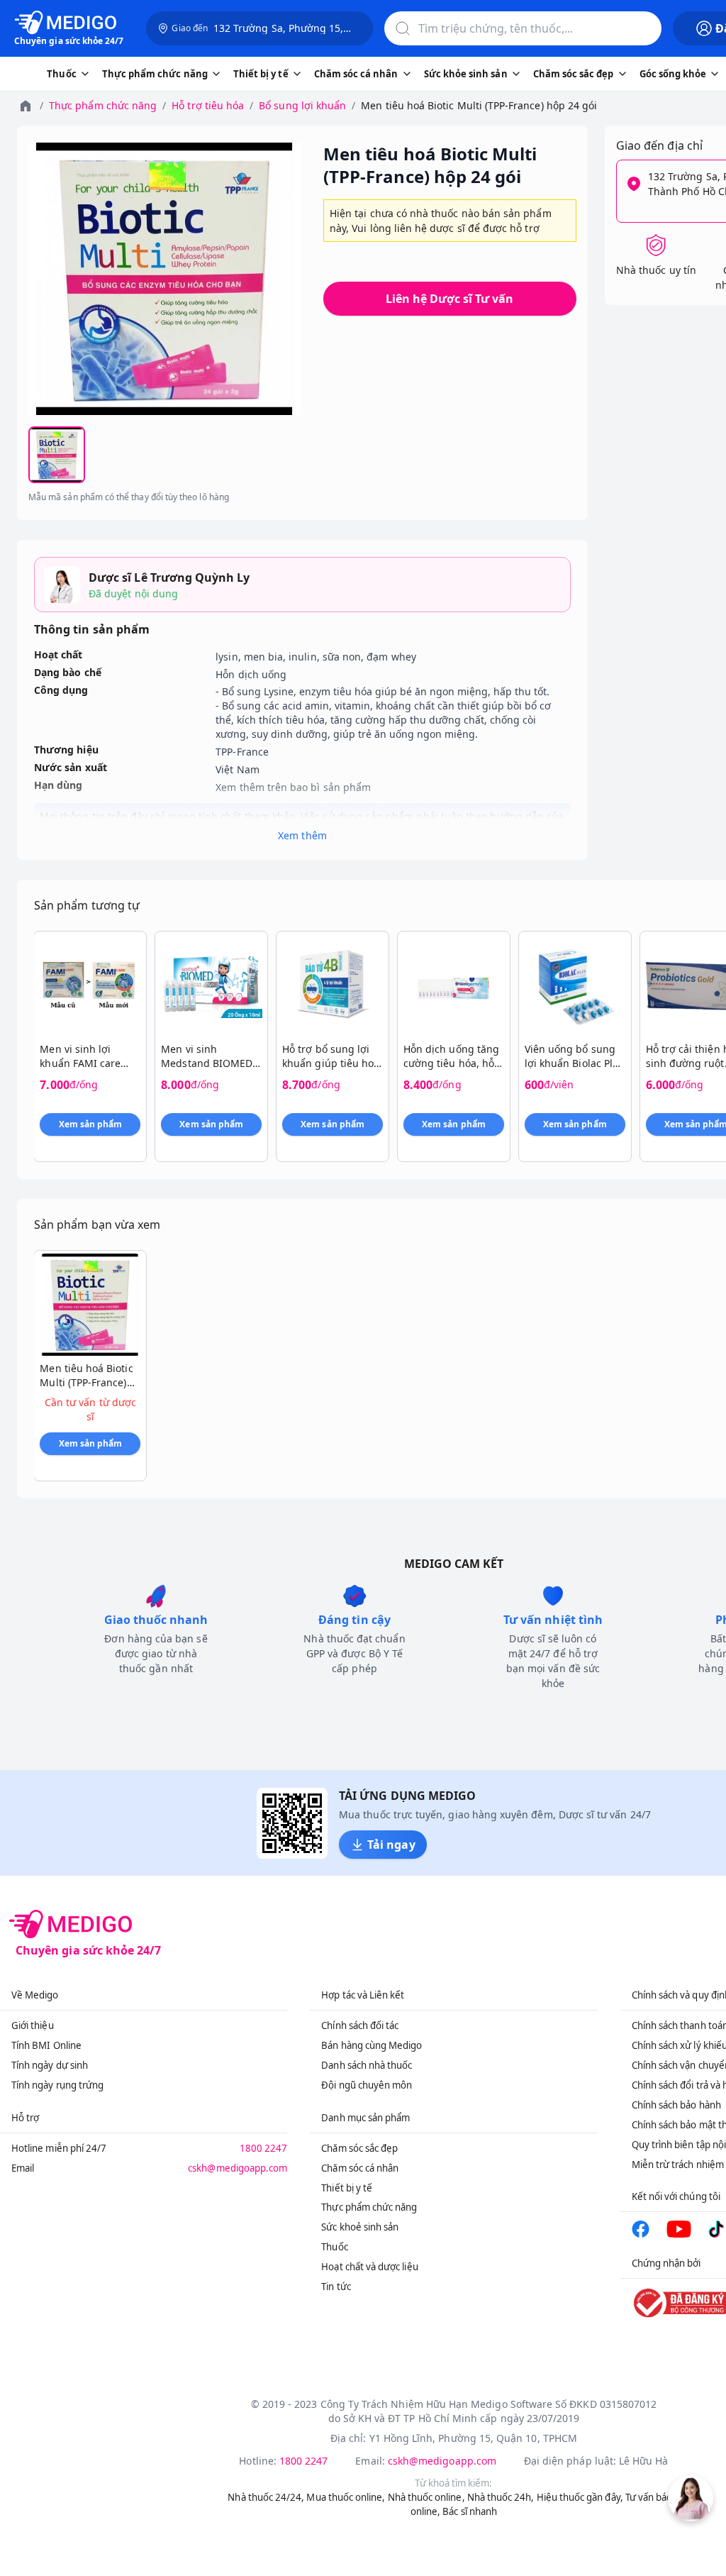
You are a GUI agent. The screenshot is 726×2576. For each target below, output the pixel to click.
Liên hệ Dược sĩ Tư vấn (449, 299)
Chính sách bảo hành (676, 2105)
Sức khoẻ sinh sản (360, 2227)
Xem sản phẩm (91, 1124)
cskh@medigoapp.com (238, 2168)
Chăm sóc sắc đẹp (359, 2148)
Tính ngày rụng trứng (57, 2085)
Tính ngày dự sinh (50, 2065)
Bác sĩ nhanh (470, 2511)
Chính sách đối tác (360, 2025)
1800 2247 (264, 2148)
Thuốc (334, 2247)
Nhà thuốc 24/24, (266, 2497)
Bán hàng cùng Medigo (372, 2045)
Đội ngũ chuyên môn (367, 2085)
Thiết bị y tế (347, 2188)
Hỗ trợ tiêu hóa (208, 105)
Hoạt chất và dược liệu (369, 2267)
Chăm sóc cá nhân (360, 2168)
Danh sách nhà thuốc (367, 2065)
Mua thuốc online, (346, 2497)
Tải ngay (391, 1845)
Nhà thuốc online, (426, 2497)
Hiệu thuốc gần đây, (580, 2497)
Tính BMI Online (46, 2045)
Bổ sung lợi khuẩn (302, 105)
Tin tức (336, 2287)
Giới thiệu (33, 2025)
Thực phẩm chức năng (103, 105)
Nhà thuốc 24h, (501, 2497)
